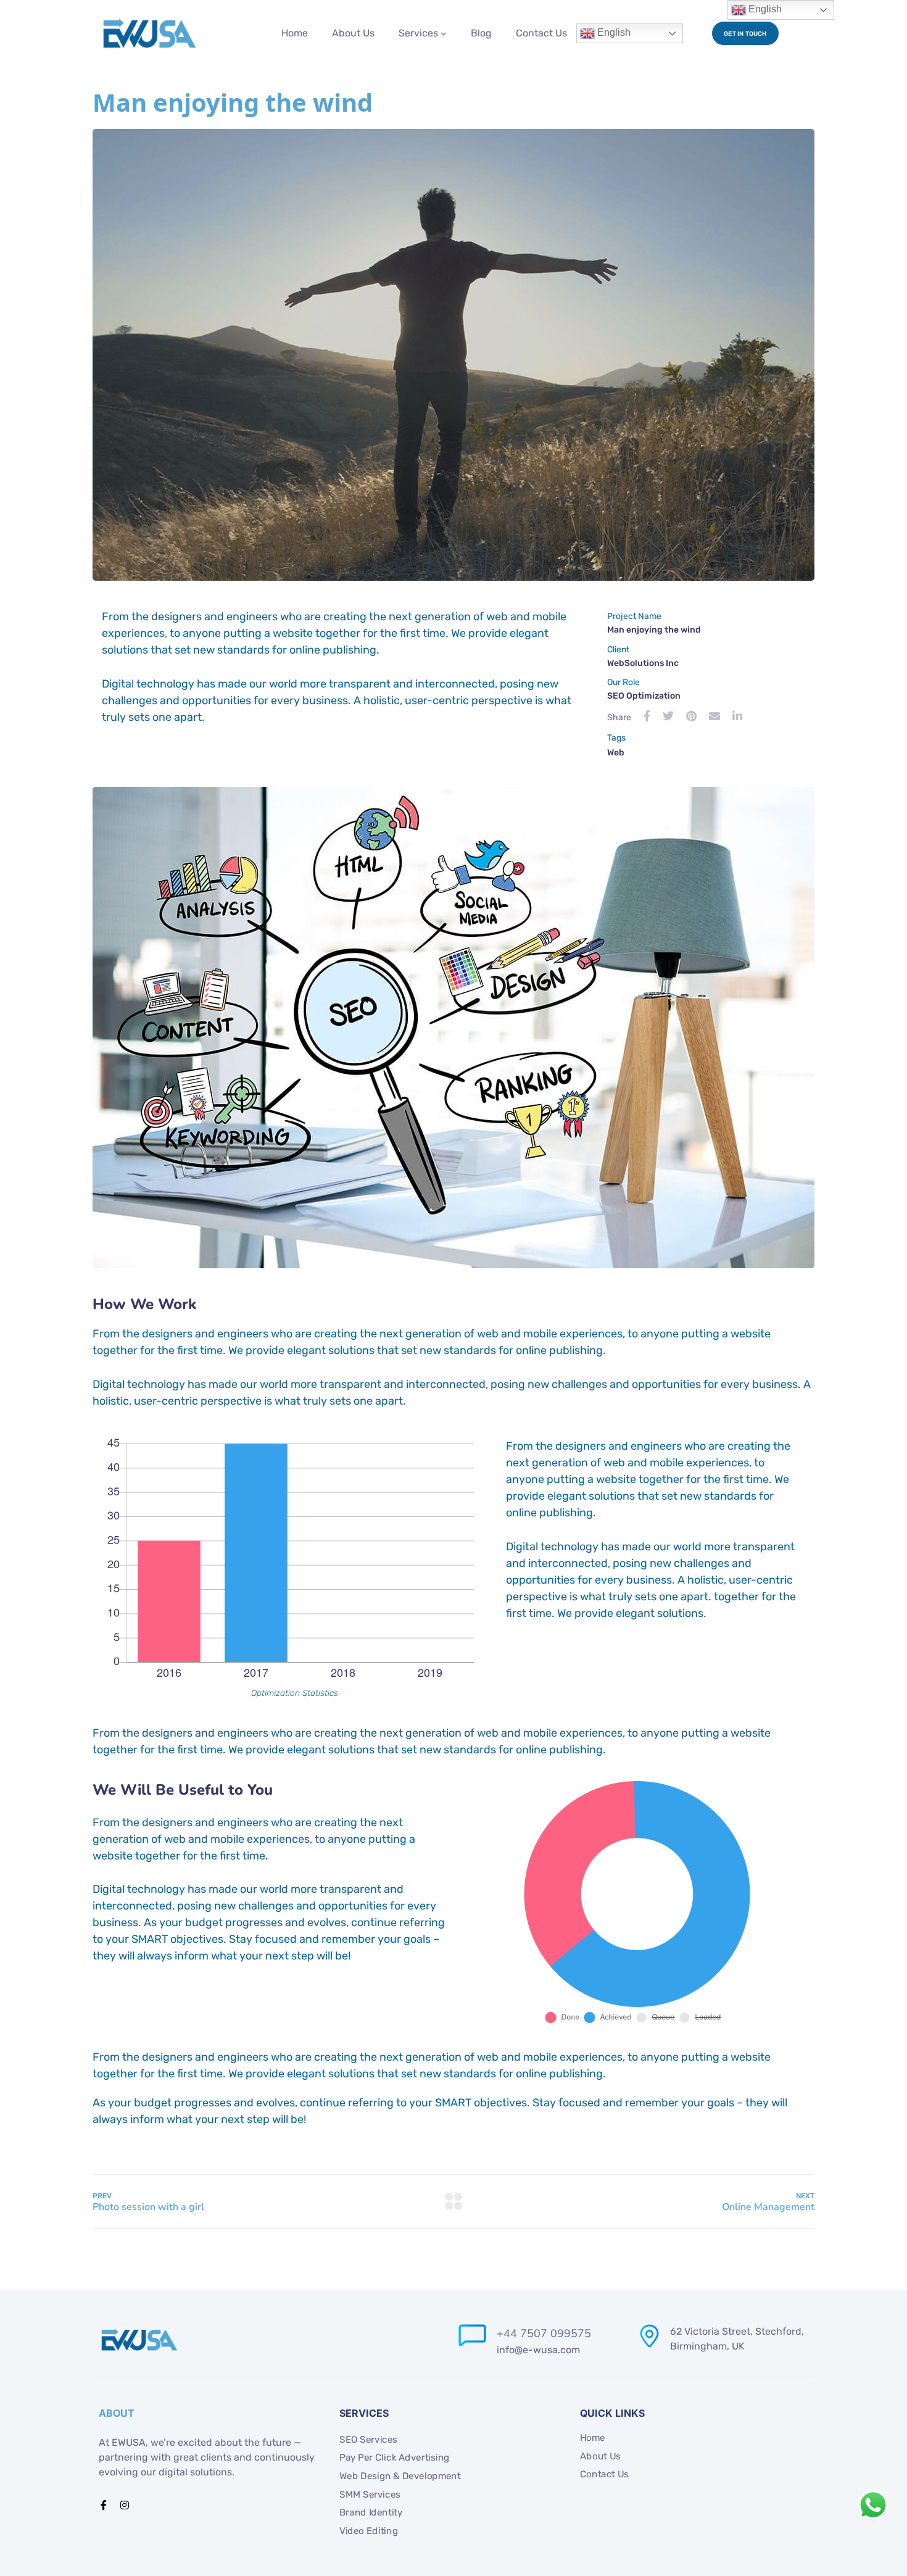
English (613, 32)
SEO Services (368, 2439)
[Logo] (150, 33)
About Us (353, 33)
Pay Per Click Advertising (395, 2458)
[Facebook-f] (104, 2505)
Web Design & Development (400, 2476)
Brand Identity (371, 2512)
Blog (481, 33)
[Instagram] (125, 2505)
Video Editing (369, 2530)
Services (418, 33)
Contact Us (541, 33)
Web (616, 753)
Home (295, 33)
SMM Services (370, 2494)
